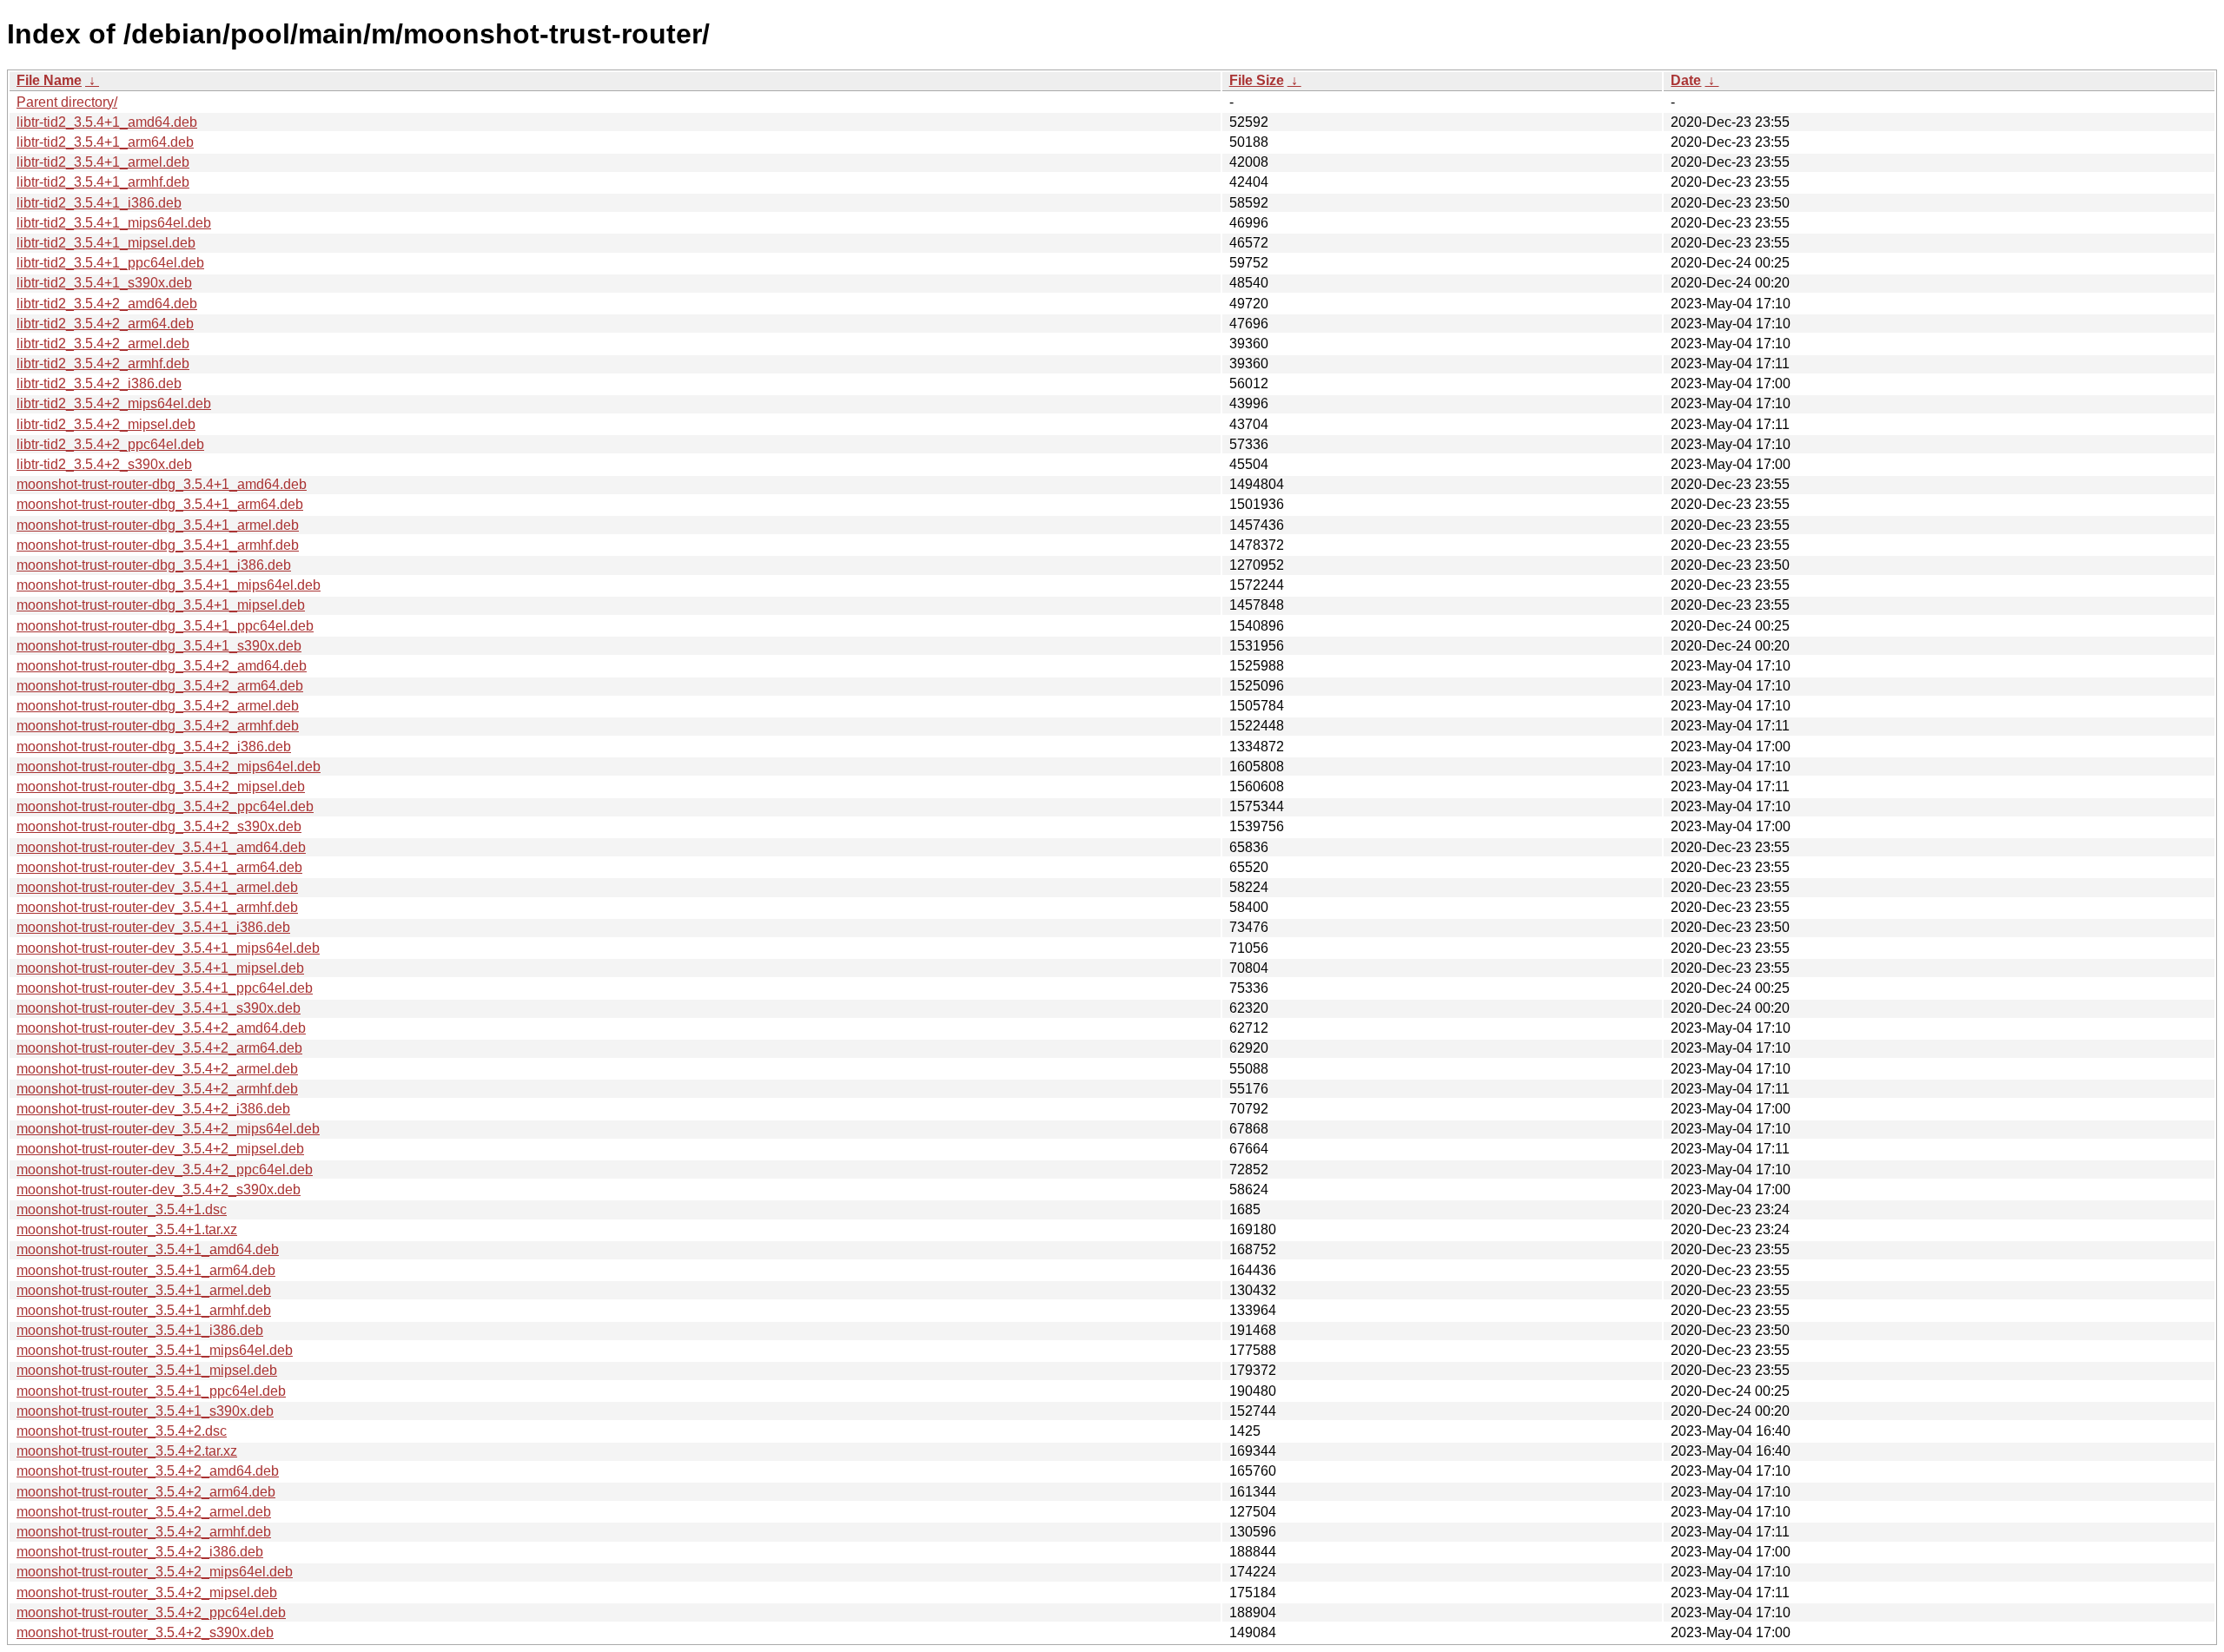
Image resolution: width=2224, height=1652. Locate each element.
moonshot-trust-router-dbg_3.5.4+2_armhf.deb (158, 726)
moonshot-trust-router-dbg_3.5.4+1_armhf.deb (158, 545)
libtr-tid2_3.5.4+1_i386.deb (99, 203)
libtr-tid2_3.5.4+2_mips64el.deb (114, 403)
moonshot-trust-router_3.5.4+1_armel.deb (144, 1290)
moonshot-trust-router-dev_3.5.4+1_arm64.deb (159, 867)
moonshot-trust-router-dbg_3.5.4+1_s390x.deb (159, 646)
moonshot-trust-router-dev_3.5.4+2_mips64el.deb (168, 1129)
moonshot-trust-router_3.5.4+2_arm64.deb (146, 1492)
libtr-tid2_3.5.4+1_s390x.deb (104, 283)
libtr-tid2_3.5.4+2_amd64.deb (107, 304)
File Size (1257, 80)
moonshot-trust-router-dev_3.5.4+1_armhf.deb (157, 907)
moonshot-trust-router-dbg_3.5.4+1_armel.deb (158, 525)
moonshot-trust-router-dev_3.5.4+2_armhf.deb (157, 1089)
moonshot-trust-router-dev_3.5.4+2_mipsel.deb (160, 1149)
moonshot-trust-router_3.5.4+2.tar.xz (127, 1451)
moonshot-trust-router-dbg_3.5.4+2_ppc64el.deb (165, 806)
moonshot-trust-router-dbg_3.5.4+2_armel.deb (158, 706)
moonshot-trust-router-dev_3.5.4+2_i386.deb (153, 1109)
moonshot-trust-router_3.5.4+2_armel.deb (144, 1512)
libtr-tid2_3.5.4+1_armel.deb (103, 162)
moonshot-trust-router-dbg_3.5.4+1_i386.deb (154, 565)
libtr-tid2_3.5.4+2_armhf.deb (103, 363)
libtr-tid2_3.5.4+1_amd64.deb (107, 122)
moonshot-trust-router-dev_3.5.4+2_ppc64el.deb (165, 1170)
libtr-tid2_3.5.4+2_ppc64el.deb (110, 444)
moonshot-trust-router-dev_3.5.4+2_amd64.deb (161, 1028)
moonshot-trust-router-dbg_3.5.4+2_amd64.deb (162, 666)
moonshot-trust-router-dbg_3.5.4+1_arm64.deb (160, 504)
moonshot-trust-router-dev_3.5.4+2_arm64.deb (159, 1048)
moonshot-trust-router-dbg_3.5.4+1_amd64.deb (162, 484)
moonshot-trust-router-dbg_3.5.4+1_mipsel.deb (161, 605)
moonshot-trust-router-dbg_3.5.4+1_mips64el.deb (169, 585)
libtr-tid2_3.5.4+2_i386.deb (99, 383)
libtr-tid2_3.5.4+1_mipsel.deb (106, 243)
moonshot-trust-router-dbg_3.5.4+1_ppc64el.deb (165, 626)
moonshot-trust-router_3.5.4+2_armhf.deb (144, 1532)
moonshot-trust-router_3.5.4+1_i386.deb (140, 1330)
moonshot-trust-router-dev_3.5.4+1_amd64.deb (161, 847)
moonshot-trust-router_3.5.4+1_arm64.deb (146, 1270)
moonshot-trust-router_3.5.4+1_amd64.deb (148, 1249)
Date (1686, 80)
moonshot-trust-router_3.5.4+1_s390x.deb (145, 1411)
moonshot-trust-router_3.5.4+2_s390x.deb (145, 1632)
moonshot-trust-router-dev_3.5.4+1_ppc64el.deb (165, 988)
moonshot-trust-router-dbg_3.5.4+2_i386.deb (154, 747)
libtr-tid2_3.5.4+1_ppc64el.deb (110, 263)
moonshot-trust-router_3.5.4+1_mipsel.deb (147, 1370)
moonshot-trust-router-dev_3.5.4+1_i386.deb (153, 927)
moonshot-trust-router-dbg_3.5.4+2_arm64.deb (160, 686)
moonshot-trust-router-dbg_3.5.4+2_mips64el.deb (169, 767)
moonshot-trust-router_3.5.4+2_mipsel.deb (147, 1593)
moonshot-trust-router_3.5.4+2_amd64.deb (148, 1471)
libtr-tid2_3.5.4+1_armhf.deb (103, 182)
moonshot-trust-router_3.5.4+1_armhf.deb (144, 1310)
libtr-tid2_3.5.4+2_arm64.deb (105, 324)
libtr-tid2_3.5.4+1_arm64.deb (105, 142)
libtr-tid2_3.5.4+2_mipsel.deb (106, 424)
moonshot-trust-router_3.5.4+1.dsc (122, 1209)
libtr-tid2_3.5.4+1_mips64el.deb (114, 223)
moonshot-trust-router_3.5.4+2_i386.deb (140, 1552)
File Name (49, 80)
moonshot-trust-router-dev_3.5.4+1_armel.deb (157, 887)
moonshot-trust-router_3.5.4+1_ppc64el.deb (151, 1391)
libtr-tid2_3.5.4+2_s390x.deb (104, 464)
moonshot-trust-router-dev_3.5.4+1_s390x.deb (159, 1008)
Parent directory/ (67, 102)
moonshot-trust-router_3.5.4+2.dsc (122, 1431)
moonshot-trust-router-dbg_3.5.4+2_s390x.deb (159, 826)
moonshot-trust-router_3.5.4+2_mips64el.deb (155, 1572)
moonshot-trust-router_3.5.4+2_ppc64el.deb (151, 1612)
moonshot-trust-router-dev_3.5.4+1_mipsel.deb (160, 968)
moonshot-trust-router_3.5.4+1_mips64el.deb (155, 1350)
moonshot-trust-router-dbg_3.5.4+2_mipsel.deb (161, 786)
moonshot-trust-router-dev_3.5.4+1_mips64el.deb (168, 948)
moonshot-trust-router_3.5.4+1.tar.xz (127, 1229)
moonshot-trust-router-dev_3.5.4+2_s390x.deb (159, 1189)
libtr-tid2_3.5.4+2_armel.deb (103, 344)
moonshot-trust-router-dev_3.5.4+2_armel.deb (157, 1069)
